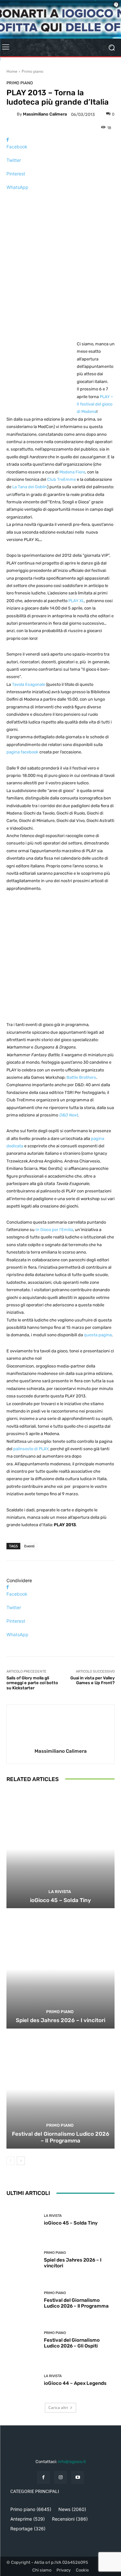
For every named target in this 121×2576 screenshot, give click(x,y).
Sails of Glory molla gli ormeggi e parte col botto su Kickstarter (32, 1683)
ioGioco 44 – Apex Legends (75, 2383)
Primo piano (32, 71)
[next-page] (21, 2161)
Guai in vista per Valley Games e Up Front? (92, 1680)
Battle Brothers (81, 1077)
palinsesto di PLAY (31, 1449)
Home (12, 71)
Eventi (29, 1546)
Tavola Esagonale (29, 684)
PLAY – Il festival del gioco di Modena (95, 404)
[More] (60, 198)
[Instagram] (60, 2477)
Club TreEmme (61, 479)
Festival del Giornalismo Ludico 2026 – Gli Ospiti (72, 2343)
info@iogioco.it (72, 2462)
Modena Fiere (72, 472)
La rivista (60, 1892)
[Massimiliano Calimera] (12, 114)
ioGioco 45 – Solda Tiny (60, 1900)
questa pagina (98, 1335)
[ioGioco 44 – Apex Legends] (23, 2380)
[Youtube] (78, 2477)
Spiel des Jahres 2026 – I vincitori (60, 2020)
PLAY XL (76, 601)
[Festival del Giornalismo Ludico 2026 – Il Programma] (60, 2090)
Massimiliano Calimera (45, 114)
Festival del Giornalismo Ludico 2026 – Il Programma (61, 2137)
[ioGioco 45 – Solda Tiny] (60, 1849)
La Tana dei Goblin (30, 487)
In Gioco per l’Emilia (54, 1230)
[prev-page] (10, 2161)
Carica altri (58, 2408)
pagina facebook (22, 752)
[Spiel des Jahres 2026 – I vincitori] (60, 1969)
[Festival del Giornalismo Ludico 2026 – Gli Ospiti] (23, 2340)
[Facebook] (43, 2477)
